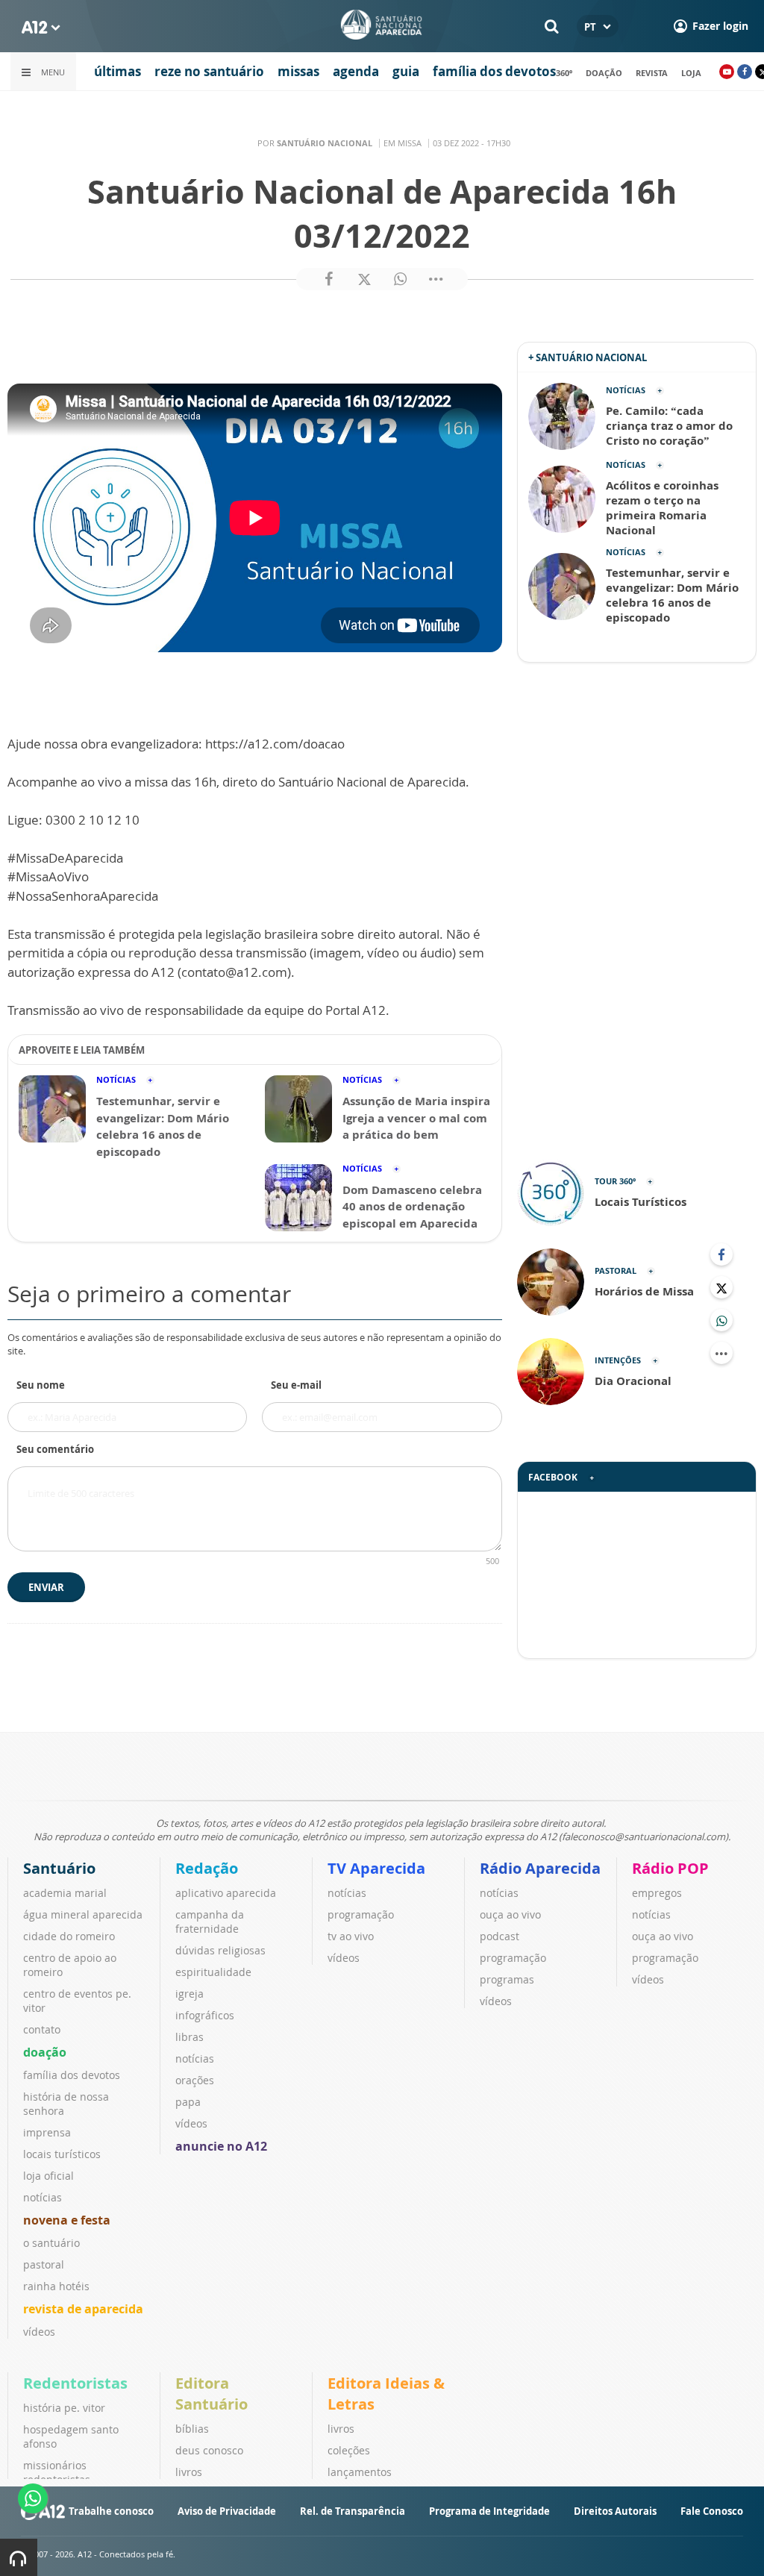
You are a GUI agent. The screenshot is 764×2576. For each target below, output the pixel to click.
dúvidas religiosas (220, 1950)
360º (564, 73)
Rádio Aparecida (540, 1868)
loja (691, 73)
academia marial (65, 1893)
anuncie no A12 (221, 2146)
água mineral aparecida (83, 1914)
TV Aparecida (376, 1868)
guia (406, 71)
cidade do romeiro (69, 1936)
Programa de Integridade (489, 2511)
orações (195, 2080)
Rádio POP (670, 1868)
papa (188, 2102)
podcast (500, 1936)
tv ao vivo (351, 1936)
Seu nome (41, 1385)
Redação (207, 1868)
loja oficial (48, 2176)
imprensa (47, 2132)
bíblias (192, 2429)
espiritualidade (213, 1972)
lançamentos (360, 2472)
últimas (118, 71)
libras (190, 2037)
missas (298, 71)
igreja (190, 1994)
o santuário (51, 2243)
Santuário (59, 1868)
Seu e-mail (296, 1385)
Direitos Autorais (615, 2511)
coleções (349, 2450)
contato (42, 2029)
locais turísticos (62, 2154)
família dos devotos (494, 71)
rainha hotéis (56, 2286)
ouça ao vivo (510, 1914)
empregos (657, 1893)
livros (189, 2472)
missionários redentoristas (57, 2472)
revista (652, 73)
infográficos (205, 2015)
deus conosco (209, 2450)
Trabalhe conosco (111, 2511)
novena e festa (67, 2220)
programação (361, 1914)
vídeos (39, 2332)
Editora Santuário (212, 2394)
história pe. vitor (64, 2408)
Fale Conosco (712, 2511)
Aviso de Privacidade (227, 2511)
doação (604, 73)
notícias (43, 2197)
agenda (356, 71)
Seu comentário (55, 1449)
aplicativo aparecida (226, 1893)
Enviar (46, 1587)
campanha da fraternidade (210, 1922)
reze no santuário (209, 71)
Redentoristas (75, 2383)
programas (507, 1979)
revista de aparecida (83, 2309)
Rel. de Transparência (353, 2511)
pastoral (44, 2264)
